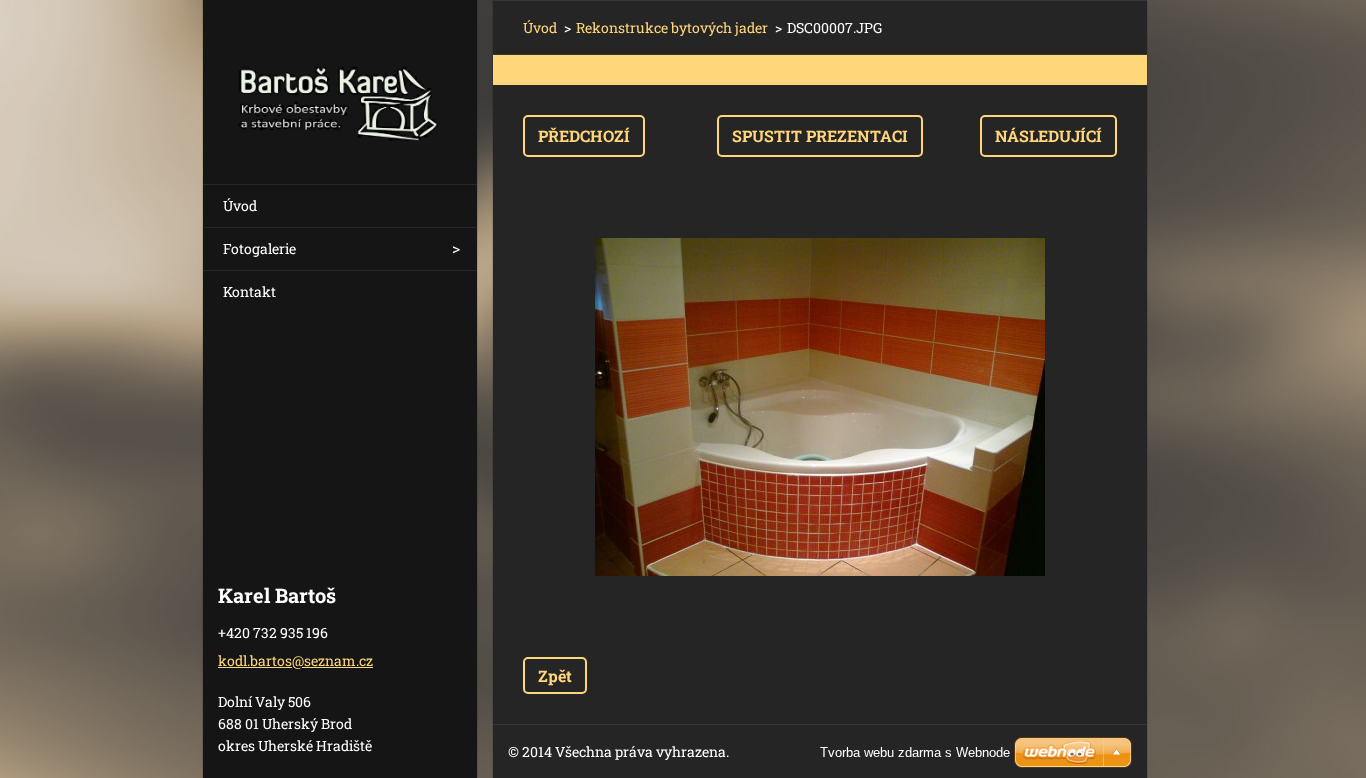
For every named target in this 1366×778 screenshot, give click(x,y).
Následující (1048, 135)
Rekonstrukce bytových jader (672, 27)
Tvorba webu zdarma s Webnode (915, 752)
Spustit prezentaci (820, 135)
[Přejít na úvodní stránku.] (340, 79)
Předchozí (584, 135)
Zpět (555, 675)
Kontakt (249, 291)
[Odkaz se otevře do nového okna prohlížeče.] (820, 407)
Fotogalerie (259, 248)
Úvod (240, 205)
